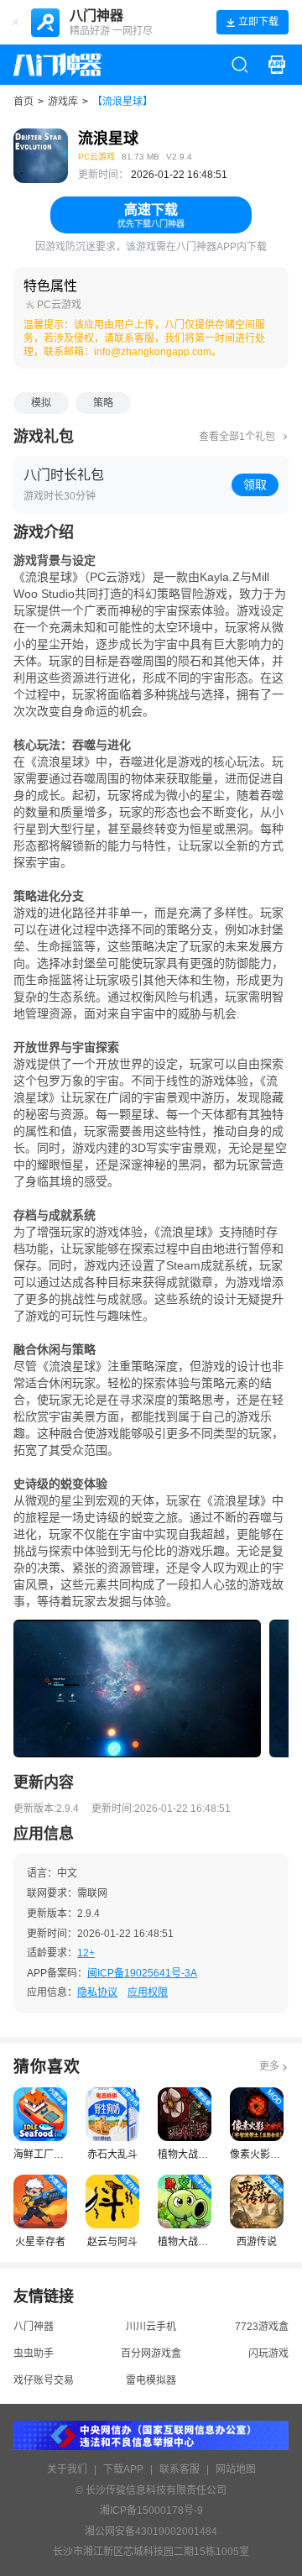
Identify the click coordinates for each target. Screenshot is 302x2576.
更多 (269, 2066)
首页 (23, 102)
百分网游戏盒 (151, 2353)
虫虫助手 (34, 2353)
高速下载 (151, 215)
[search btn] (240, 65)
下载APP (123, 2469)
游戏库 (63, 102)
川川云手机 (151, 2327)
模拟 (41, 403)
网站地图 (236, 2469)
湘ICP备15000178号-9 (151, 2511)
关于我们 (67, 2469)
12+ (86, 1953)
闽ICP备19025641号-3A (142, 1973)
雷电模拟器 (151, 2380)
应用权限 (148, 1992)
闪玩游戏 (268, 2353)
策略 (103, 403)
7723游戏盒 (262, 2327)
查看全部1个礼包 (237, 437)
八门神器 (34, 2327)
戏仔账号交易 (44, 2380)
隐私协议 (97, 1992)
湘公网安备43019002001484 (151, 2531)
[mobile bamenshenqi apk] (277, 65)
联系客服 (180, 2469)
